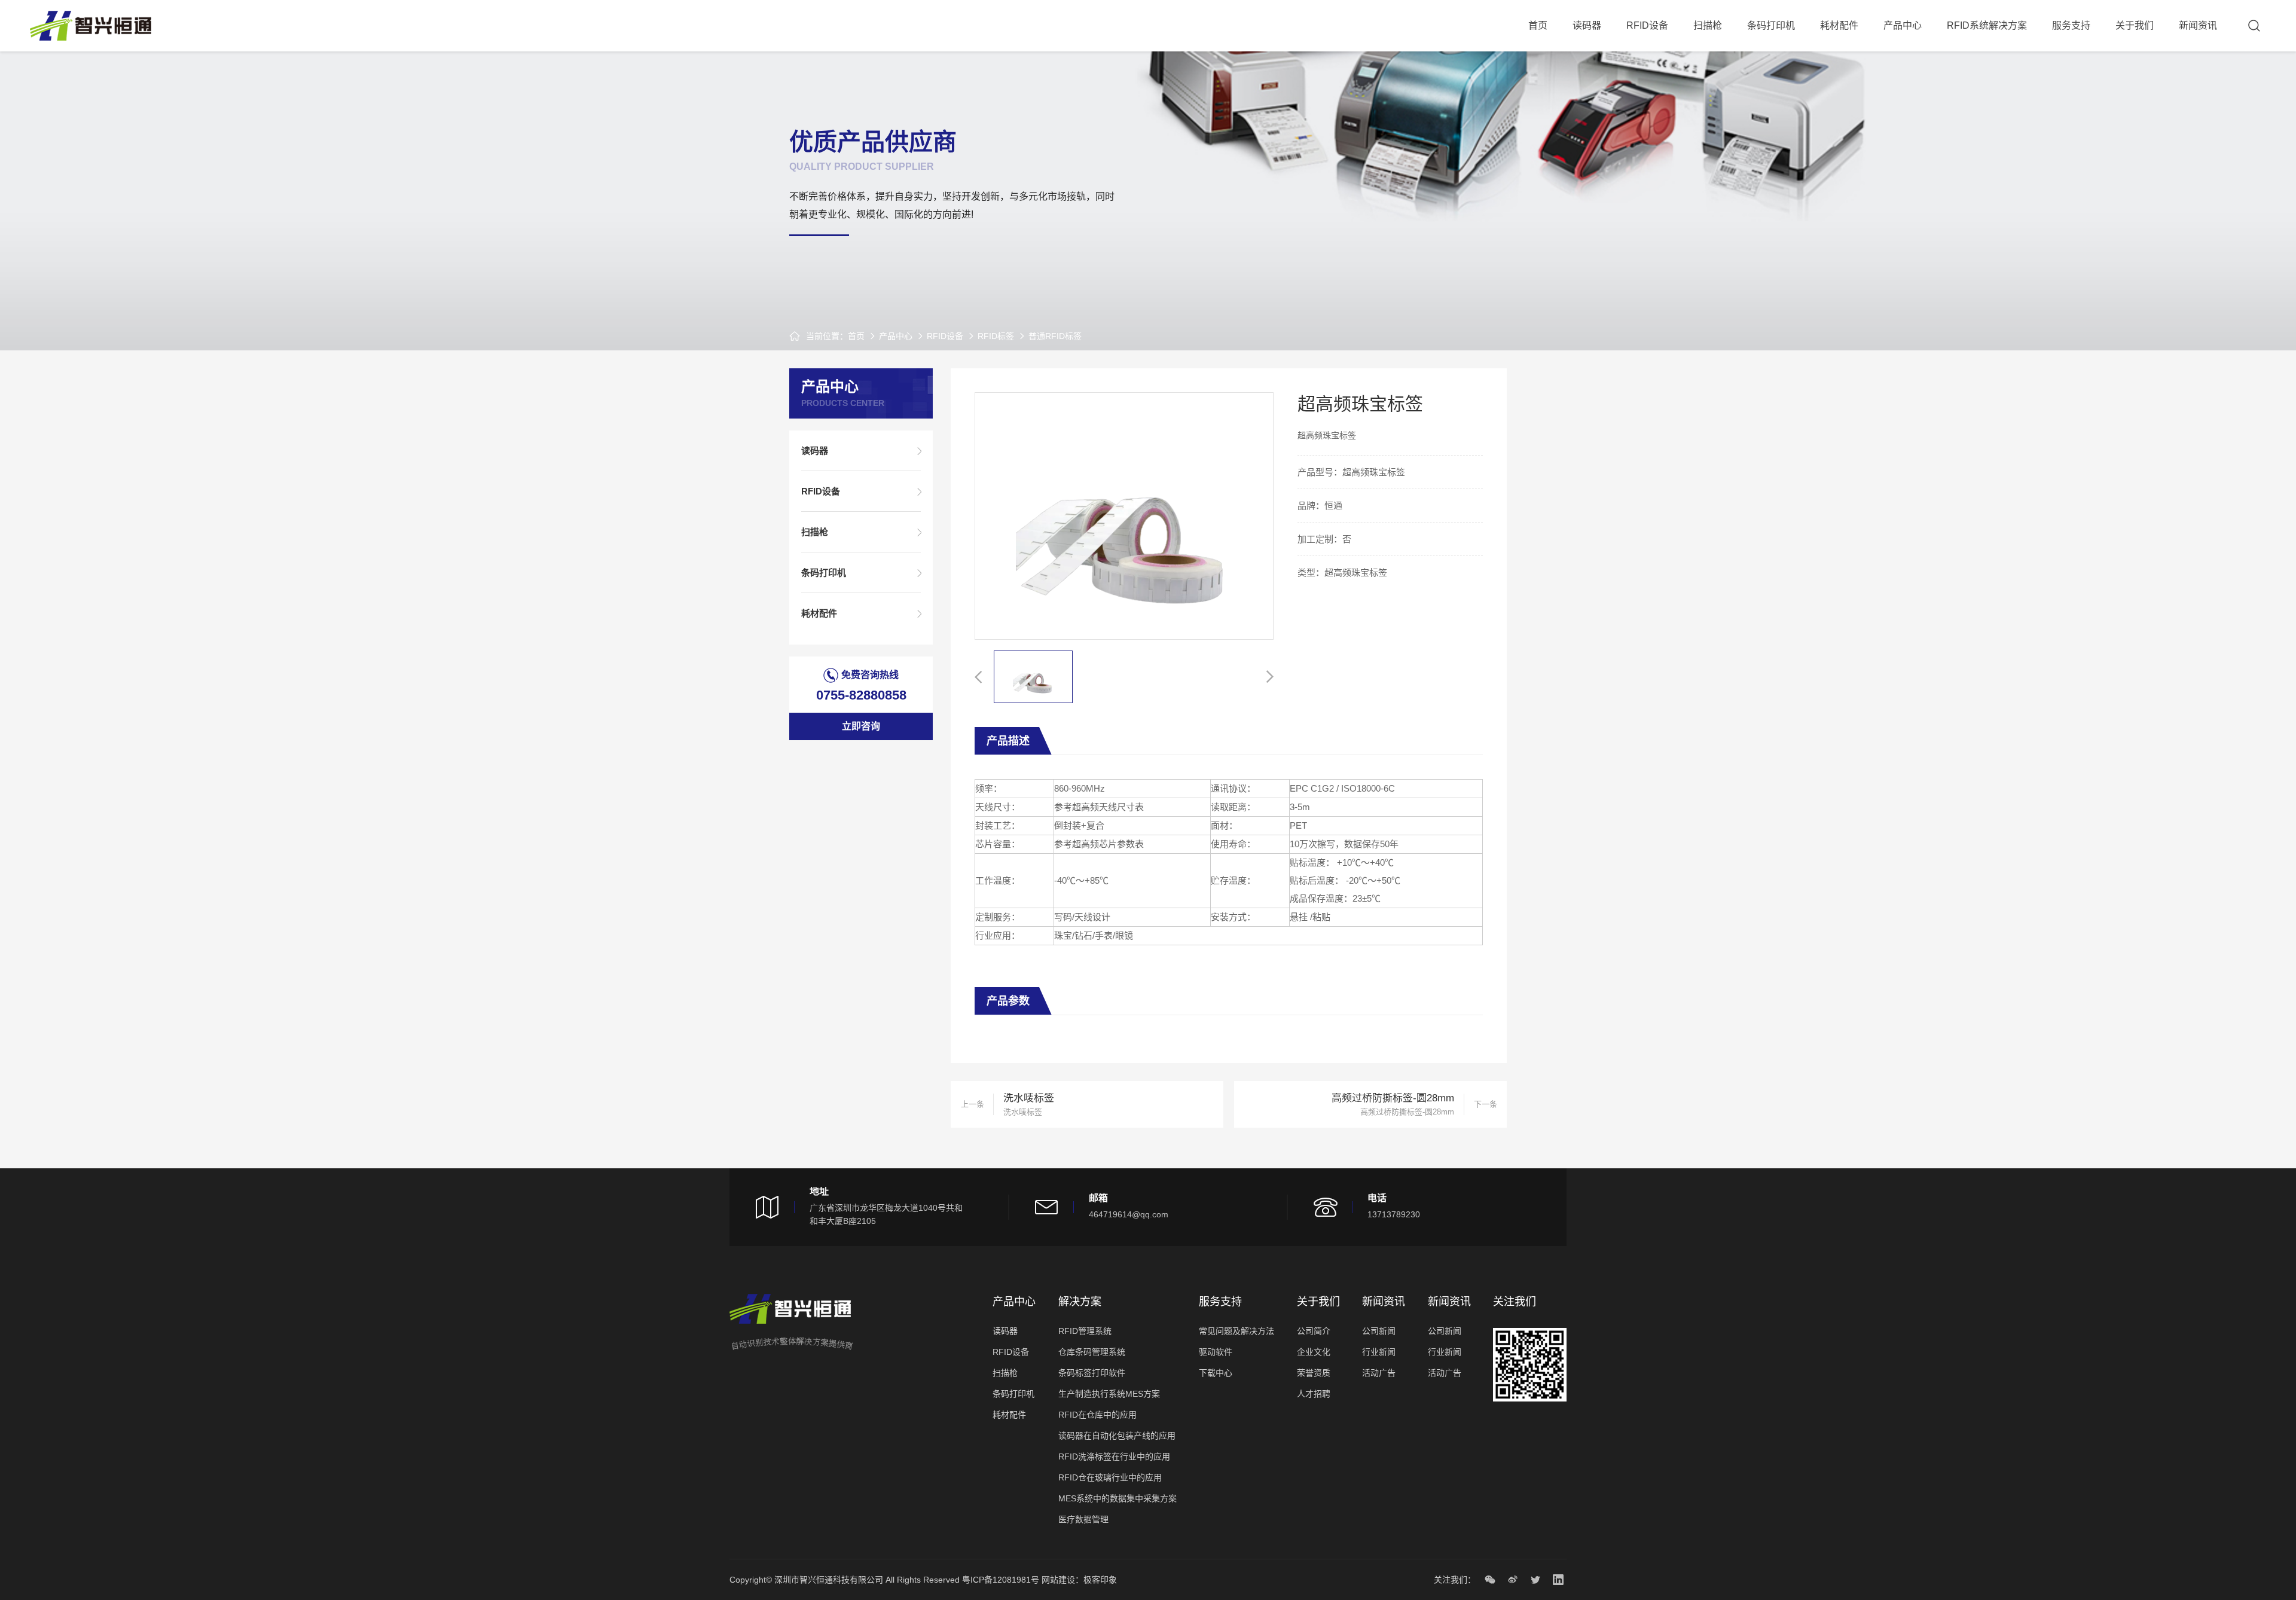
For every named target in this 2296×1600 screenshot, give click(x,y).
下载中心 (1216, 1373)
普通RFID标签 (1055, 336)
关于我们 (2135, 25)
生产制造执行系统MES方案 (1109, 1394)
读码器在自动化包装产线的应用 (1117, 1436)
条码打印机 (1771, 25)
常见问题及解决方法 (1236, 1331)
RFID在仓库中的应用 (1097, 1415)
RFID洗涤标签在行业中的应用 (1114, 1457)
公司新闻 (1379, 1331)
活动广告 (1379, 1373)
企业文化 (1314, 1352)
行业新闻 (1379, 1352)
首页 (1538, 25)
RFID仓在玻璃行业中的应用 (1110, 1477)
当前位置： (827, 336)
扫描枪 (1708, 25)
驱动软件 (1216, 1352)
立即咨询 (861, 726)
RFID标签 (996, 336)
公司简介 (1314, 1331)
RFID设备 (1647, 25)
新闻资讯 (2198, 25)
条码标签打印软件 (1092, 1373)
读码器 (1587, 25)
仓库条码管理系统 (1092, 1352)
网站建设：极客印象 (1079, 1580)
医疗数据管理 (1083, 1519)
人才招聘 (1314, 1394)
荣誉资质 (1314, 1373)
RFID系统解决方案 (1987, 25)
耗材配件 (1839, 25)
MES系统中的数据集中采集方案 (1118, 1498)
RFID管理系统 (1085, 1331)
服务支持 (2071, 25)
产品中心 (1903, 25)
